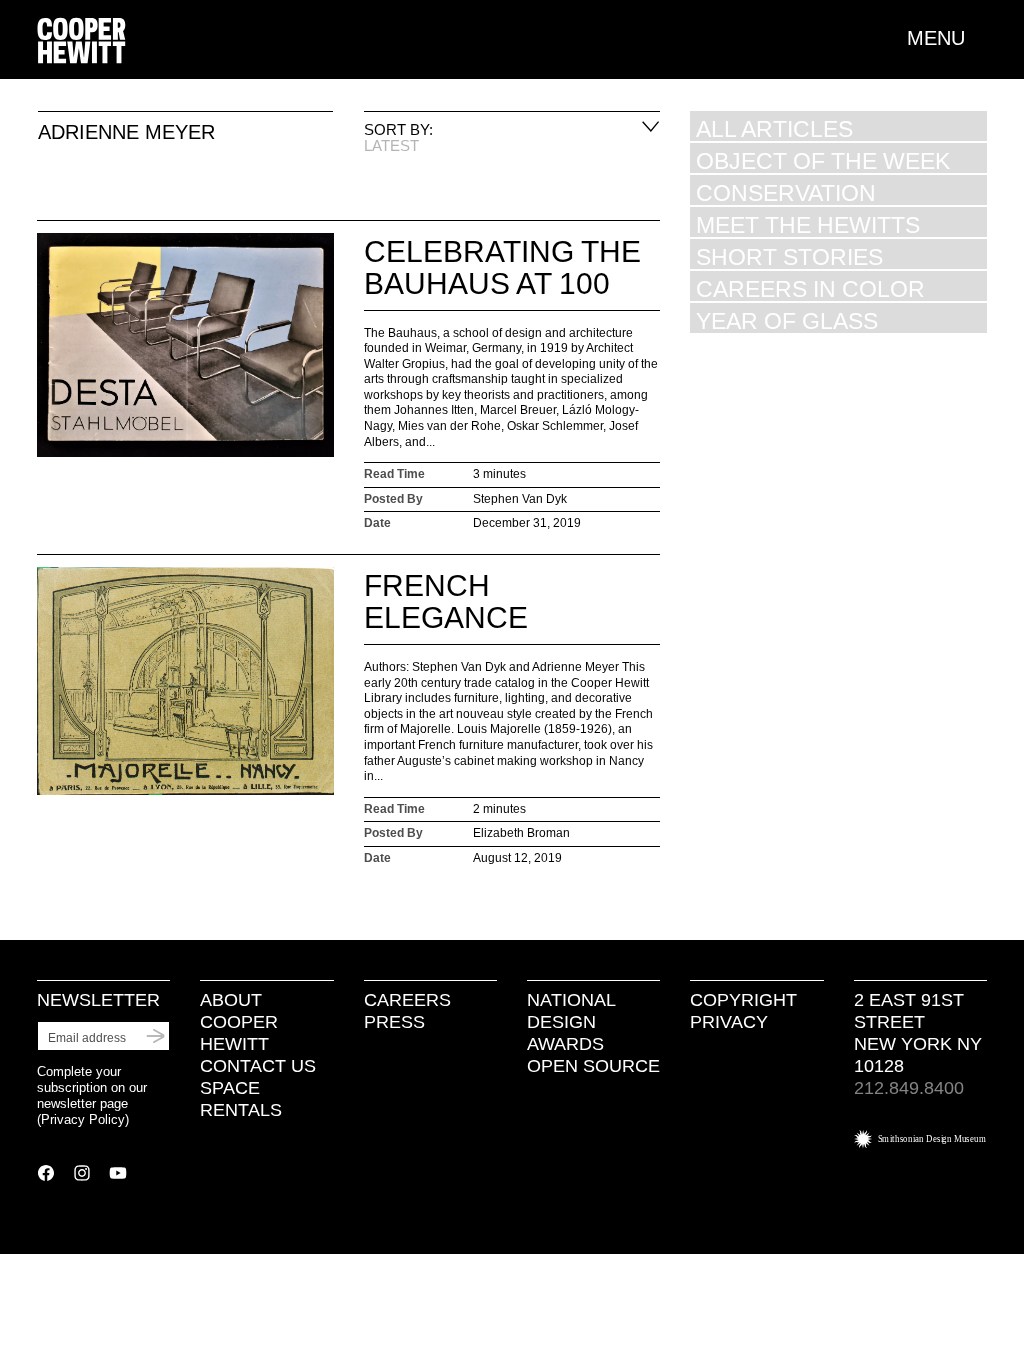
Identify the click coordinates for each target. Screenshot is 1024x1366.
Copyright (743, 1000)
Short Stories (789, 256)
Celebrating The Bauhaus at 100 (502, 267)
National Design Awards (571, 1022)
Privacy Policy (83, 1119)
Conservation (786, 192)
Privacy (729, 1022)
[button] (947, 38)
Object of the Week (823, 160)
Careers (407, 1000)
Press (394, 1022)
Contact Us (258, 1066)
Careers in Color (810, 288)
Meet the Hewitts (808, 224)
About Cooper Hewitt (239, 1022)
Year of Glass (787, 320)
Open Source (593, 1066)
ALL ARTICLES (774, 128)
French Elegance (446, 601)
